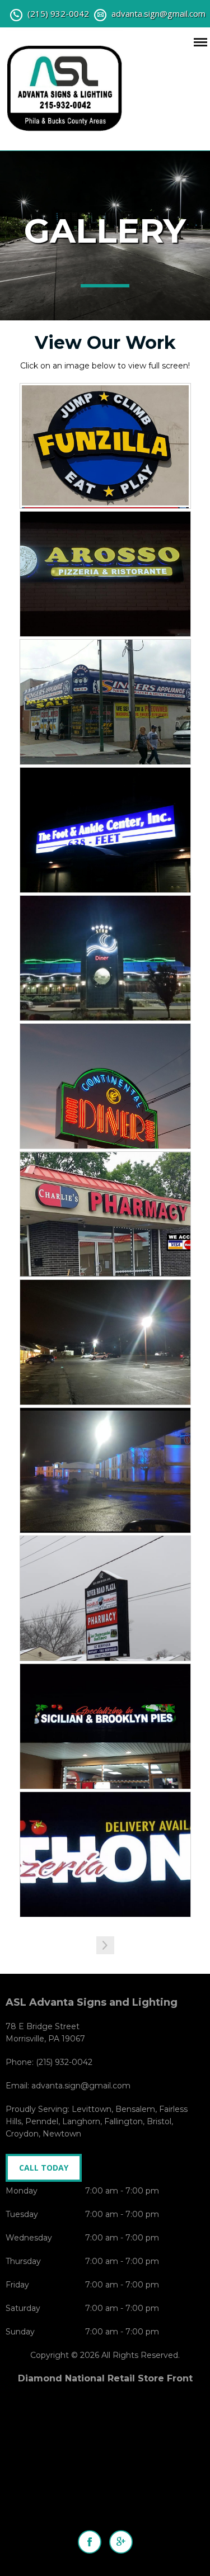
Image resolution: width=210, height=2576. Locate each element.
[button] (105, 1945)
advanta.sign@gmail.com (158, 13)
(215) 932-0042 (58, 13)
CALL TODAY (44, 2168)
